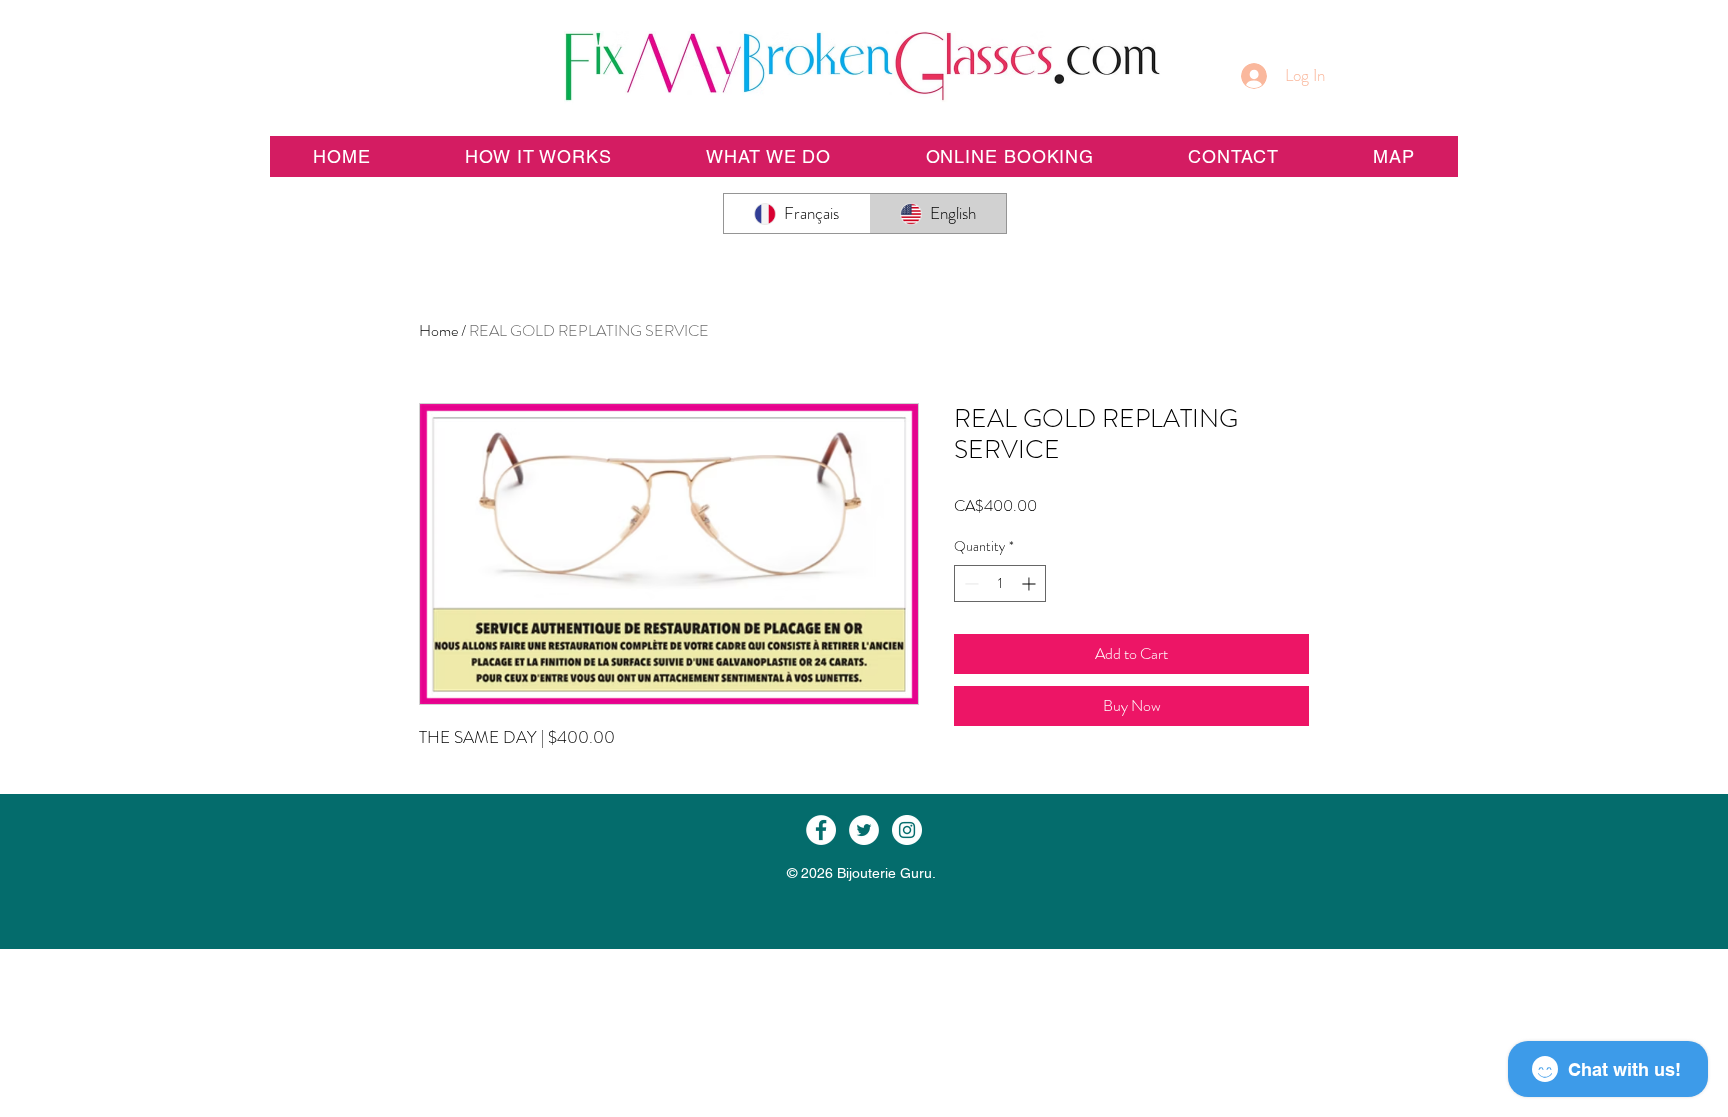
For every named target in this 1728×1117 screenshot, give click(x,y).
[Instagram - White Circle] (907, 830)
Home (438, 330)
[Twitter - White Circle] (864, 830)
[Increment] (1030, 583)
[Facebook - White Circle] (821, 830)
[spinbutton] (1000, 583)
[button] (1009, 156)
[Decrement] (969, 583)
